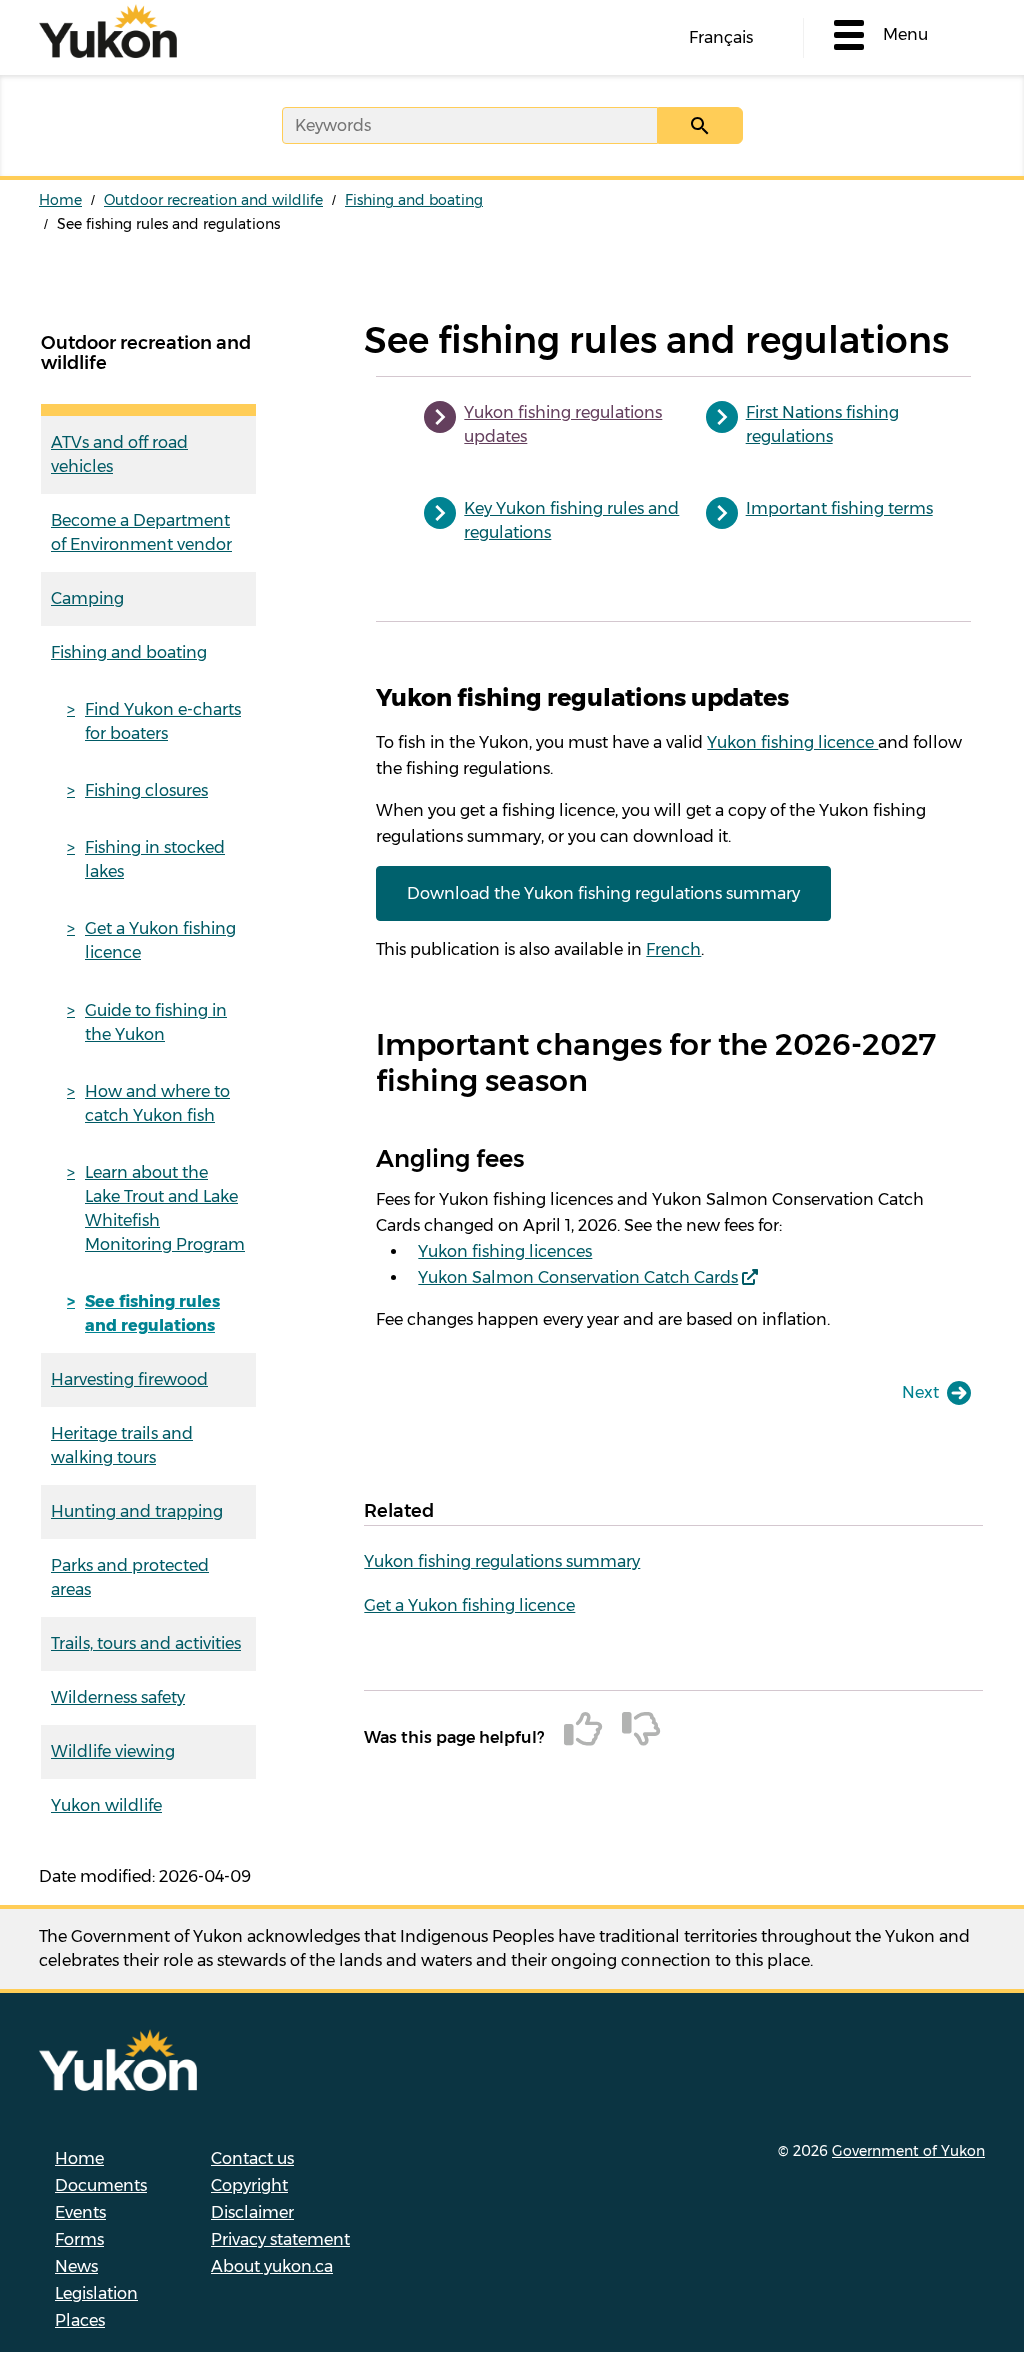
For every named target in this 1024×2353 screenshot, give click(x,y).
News (76, 2266)
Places (80, 2320)
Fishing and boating (414, 200)
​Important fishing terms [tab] (839, 508)
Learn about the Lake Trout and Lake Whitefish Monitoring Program (165, 1208)
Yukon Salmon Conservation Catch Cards (578, 1277)
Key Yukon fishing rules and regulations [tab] (571, 520)
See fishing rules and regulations (152, 1313)
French (673, 949)
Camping (87, 598)
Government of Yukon (908, 2151)
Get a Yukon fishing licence (160, 940)
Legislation (96, 2293)
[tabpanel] (673, 1007)
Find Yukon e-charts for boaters (163, 721)
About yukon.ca (272, 2266)
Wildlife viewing (113, 1751)
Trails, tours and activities (146, 1643)
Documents (101, 2185)
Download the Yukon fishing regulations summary (603, 893)
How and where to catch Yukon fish (157, 1103)
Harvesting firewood (129, 1379)
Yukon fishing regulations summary (502, 1561)
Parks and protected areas (130, 1577)
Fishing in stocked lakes (155, 859)
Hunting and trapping (137, 1511)
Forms (79, 2239)
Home (60, 200)
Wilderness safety (118, 1697)
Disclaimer (252, 2212)
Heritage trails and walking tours (122, 1445)
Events (80, 2212)
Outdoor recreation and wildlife (213, 200)
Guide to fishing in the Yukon (156, 1022)
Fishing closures (146, 790)
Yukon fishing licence (792, 742)
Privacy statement (280, 2239)
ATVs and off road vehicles (119, 454)
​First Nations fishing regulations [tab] (822, 424)
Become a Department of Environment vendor (141, 532)
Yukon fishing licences (505, 1251)
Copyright (249, 2185)
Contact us (252, 2158)
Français (721, 37)
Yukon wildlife (106, 1805)
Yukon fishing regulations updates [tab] (563, 424)
